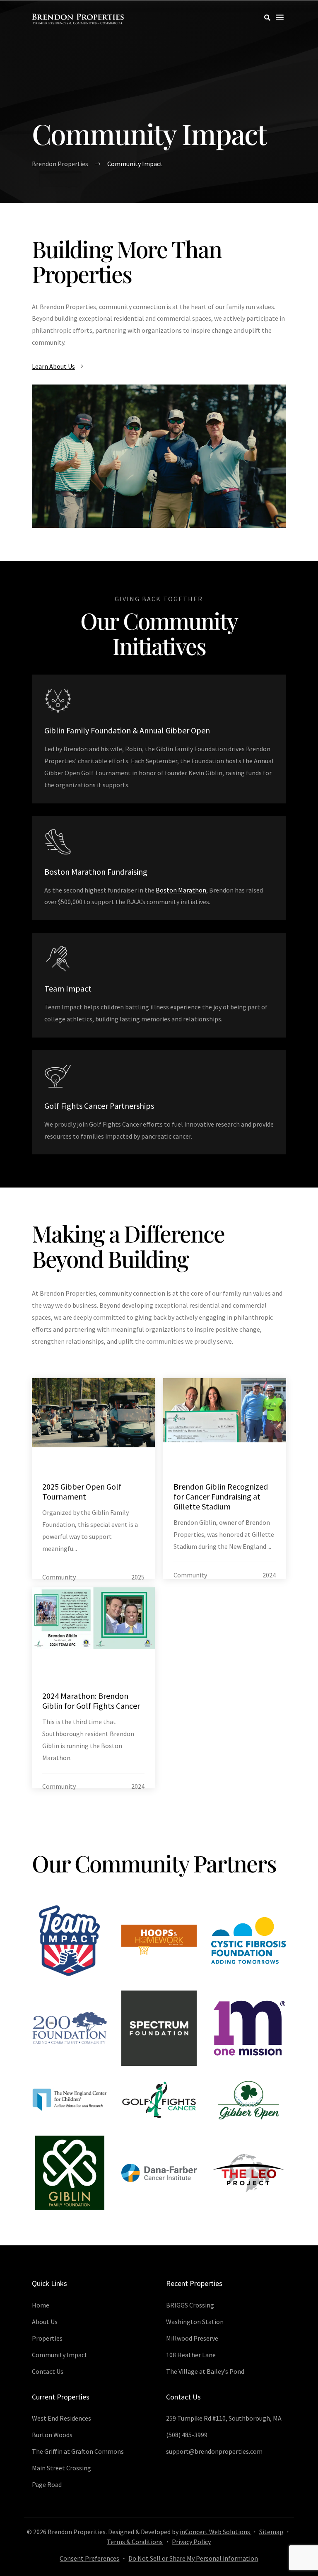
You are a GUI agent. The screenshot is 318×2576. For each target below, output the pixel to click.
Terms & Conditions (135, 2542)
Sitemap (271, 2532)
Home (41, 2305)
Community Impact (60, 2355)
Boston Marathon (181, 890)
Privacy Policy (191, 2542)
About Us (45, 2322)
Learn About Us (53, 366)
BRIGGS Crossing (190, 2305)
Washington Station (195, 2322)
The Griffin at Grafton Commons (78, 2451)
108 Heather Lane (191, 2355)
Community (59, 1577)
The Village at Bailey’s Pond (205, 2371)
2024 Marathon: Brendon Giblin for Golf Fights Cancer (91, 1701)
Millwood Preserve (192, 2338)
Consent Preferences (89, 2558)
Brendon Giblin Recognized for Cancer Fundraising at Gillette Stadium (221, 1496)
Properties (47, 2338)
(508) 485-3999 (187, 2435)
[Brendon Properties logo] (78, 19)
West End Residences (61, 2418)
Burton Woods (52, 2435)
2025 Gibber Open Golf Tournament (82, 1491)
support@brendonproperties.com (214, 2451)
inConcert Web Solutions (216, 2532)
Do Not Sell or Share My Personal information (193, 2558)
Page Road (47, 2484)
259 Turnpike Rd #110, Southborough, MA (224, 2418)
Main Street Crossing (61, 2468)
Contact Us (48, 2371)
